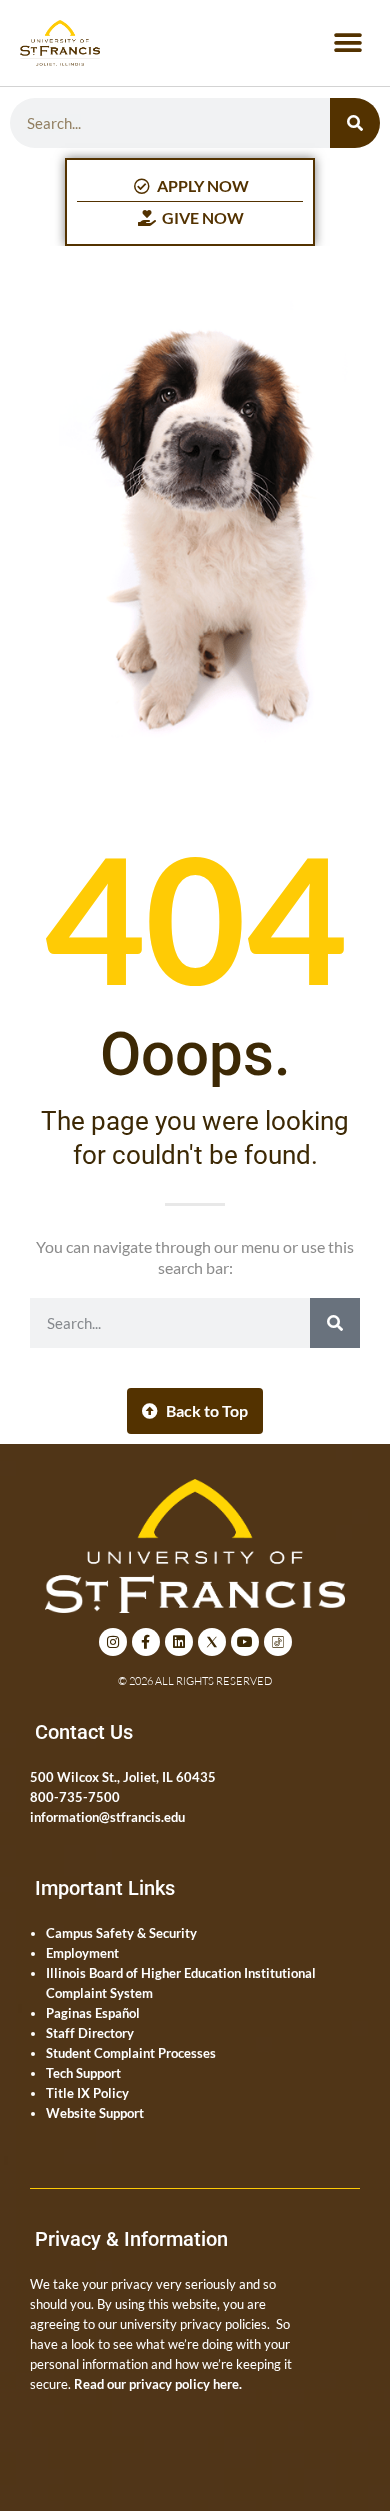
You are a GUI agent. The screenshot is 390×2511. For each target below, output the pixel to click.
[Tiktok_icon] (278, 1642)
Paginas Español (93, 2013)
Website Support (95, 2113)
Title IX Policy (87, 2093)
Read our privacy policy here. (158, 2384)
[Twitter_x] (212, 1642)
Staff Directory (90, 2033)
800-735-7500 (75, 1797)
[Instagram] (113, 1642)
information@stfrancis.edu (107, 1817)
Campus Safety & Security (121, 1933)
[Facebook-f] (146, 1642)
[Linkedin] (179, 1642)
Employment (82, 1953)
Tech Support (83, 2073)
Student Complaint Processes (131, 2053)
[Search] (355, 123)
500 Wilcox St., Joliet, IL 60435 (123, 1777)
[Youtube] (245, 1642)
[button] (347, 43)
